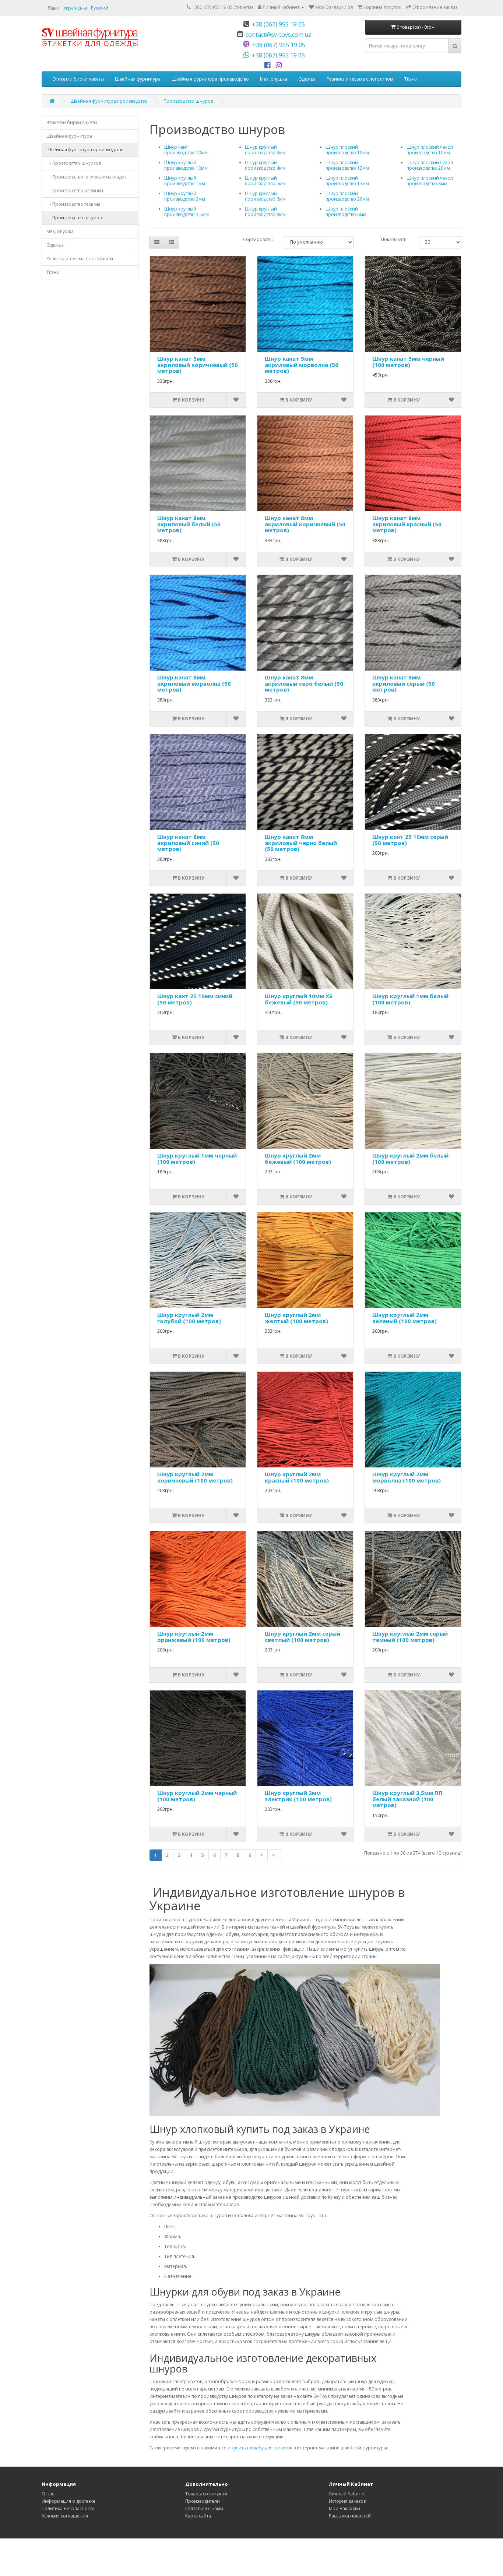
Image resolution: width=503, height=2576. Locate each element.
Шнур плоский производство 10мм (347, 150)
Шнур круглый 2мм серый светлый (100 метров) (302, 1637)
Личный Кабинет (347, 2494)
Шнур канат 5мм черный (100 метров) (408, 362)
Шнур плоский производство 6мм (346, 212)
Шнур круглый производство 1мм (185, 181)
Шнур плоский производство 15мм (347, 181)
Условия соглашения (65, 2516)
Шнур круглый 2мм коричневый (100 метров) (195, 1477)
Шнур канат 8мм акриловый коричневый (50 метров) (305, 524)
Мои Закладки (344, 2508)
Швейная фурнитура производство (210, 79)
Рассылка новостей (350, 2516)
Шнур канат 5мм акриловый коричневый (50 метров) (198, 365)
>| (275, 1855)
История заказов (347, 2501)
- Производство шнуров (74, 218)
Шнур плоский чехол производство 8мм (430, 181)
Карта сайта (198, 2516)
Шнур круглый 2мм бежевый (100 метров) (298, 1158)
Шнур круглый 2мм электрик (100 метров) (298, 1796)
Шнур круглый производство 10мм (186, 165)
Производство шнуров (188, 101)
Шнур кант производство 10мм (186, 150)
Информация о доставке (68, 2501)
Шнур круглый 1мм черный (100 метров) (197, 1158)
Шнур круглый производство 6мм (265, 196)
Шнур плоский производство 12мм (347, 165)
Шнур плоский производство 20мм (347, 196)
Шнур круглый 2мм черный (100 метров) (197, 1796)
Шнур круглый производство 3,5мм (187, 212)
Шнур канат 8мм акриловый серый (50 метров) (404, 683)
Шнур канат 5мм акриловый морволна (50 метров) (302, 365)
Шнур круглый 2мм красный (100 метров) (297, 1477)
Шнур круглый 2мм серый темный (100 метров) (410, 1637)
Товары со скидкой (206, 2494)
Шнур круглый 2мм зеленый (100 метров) (404, 1318)
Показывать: (394, 239)
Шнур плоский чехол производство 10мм (430, 150)
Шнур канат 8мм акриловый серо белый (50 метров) (304, 683)
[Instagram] (280, 66)
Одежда (307, 79)
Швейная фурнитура (138, 79)
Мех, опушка (274, 79)
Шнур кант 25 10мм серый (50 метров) (410, 840)
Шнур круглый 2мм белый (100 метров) (410, 1158)
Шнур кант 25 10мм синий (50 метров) (195, 999)
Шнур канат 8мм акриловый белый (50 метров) (189, 524)
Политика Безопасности (68, 2508)
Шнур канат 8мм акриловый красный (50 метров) (407, 524)
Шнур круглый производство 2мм (185, 196)
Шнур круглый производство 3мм (265, 150)
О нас (48, 2494)
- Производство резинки (75, 190)
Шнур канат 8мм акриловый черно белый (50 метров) (301, 843)
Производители (203, 2501)
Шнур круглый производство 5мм (265, 181)
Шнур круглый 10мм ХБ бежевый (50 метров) (299, 999)
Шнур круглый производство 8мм (265, 212)
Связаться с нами (204, 2508)
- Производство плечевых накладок (87, 177)
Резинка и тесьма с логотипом (360, 79)
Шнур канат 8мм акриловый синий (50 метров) (188, 843)
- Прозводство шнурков (74, 163)
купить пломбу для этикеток (262, 2448)
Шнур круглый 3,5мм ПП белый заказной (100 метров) (407, 1799)
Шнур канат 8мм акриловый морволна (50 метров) (194, 683)
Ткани (411, 79)
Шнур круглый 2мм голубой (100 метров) (189, 1318)
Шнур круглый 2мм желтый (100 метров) (296, 1318)
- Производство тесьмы (73, 204)
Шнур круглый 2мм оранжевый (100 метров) (194, 1637)
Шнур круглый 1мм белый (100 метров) (410, 999)
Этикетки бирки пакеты (78, 79)
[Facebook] (269, 66)
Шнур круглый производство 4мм (265, 165)
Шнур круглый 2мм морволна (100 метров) (407, 1477)
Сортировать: (258, 239)
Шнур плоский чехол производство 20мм (430, 165)
